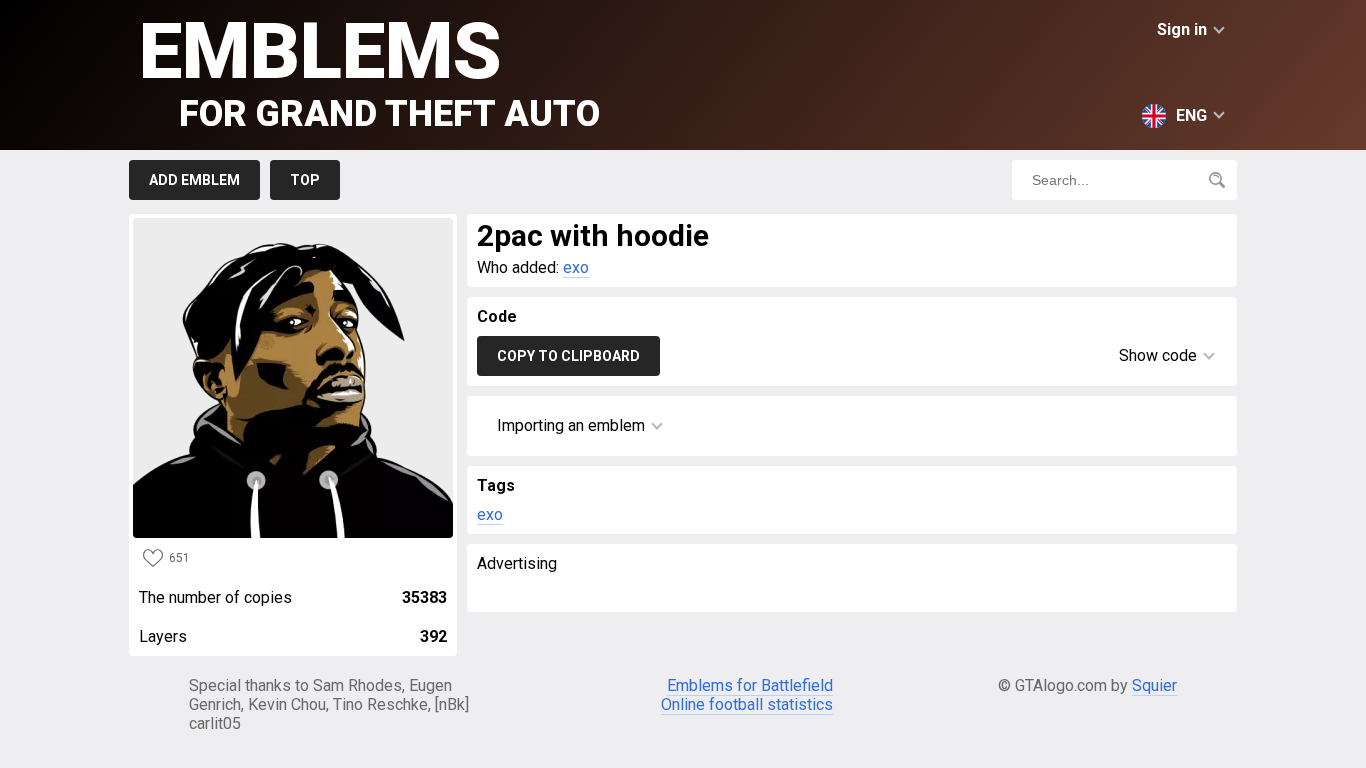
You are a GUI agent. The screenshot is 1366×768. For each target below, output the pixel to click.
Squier (1154, 685)
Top (305, 180)
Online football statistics (747, 704)
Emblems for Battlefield (750, 685)
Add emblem (194, 180)
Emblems (369, 70)
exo (576, 267)
